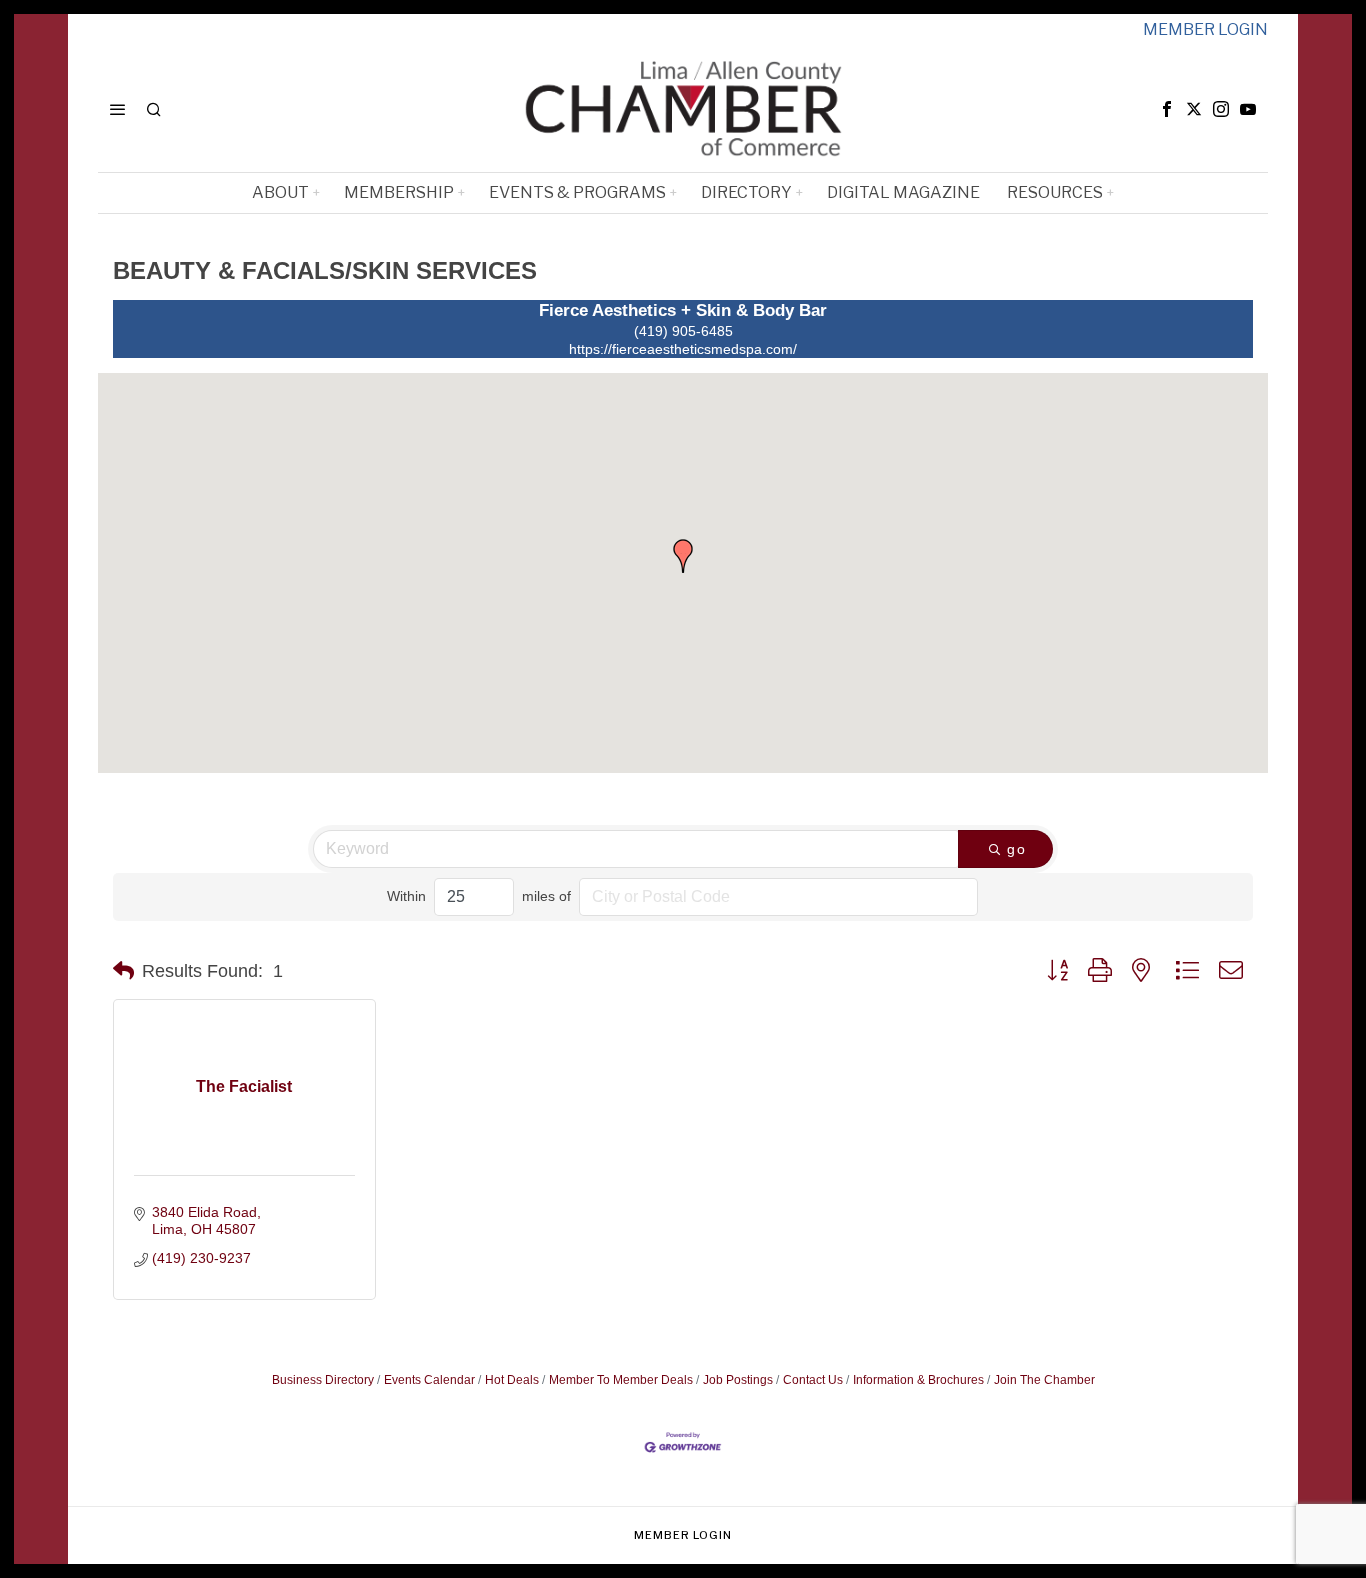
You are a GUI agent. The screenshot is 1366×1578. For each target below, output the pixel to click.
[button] (683, 556)
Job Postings (738, 1380)
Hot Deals (512, 1380)
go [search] (1017, 849)
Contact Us (813, 1380)
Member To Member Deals (621, 1380)
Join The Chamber (1044, 1380)
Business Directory (323, 1380)
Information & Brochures (918, 1380)
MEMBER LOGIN (1205, 29)
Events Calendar (429, 1380)
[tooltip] (1167, 109)
